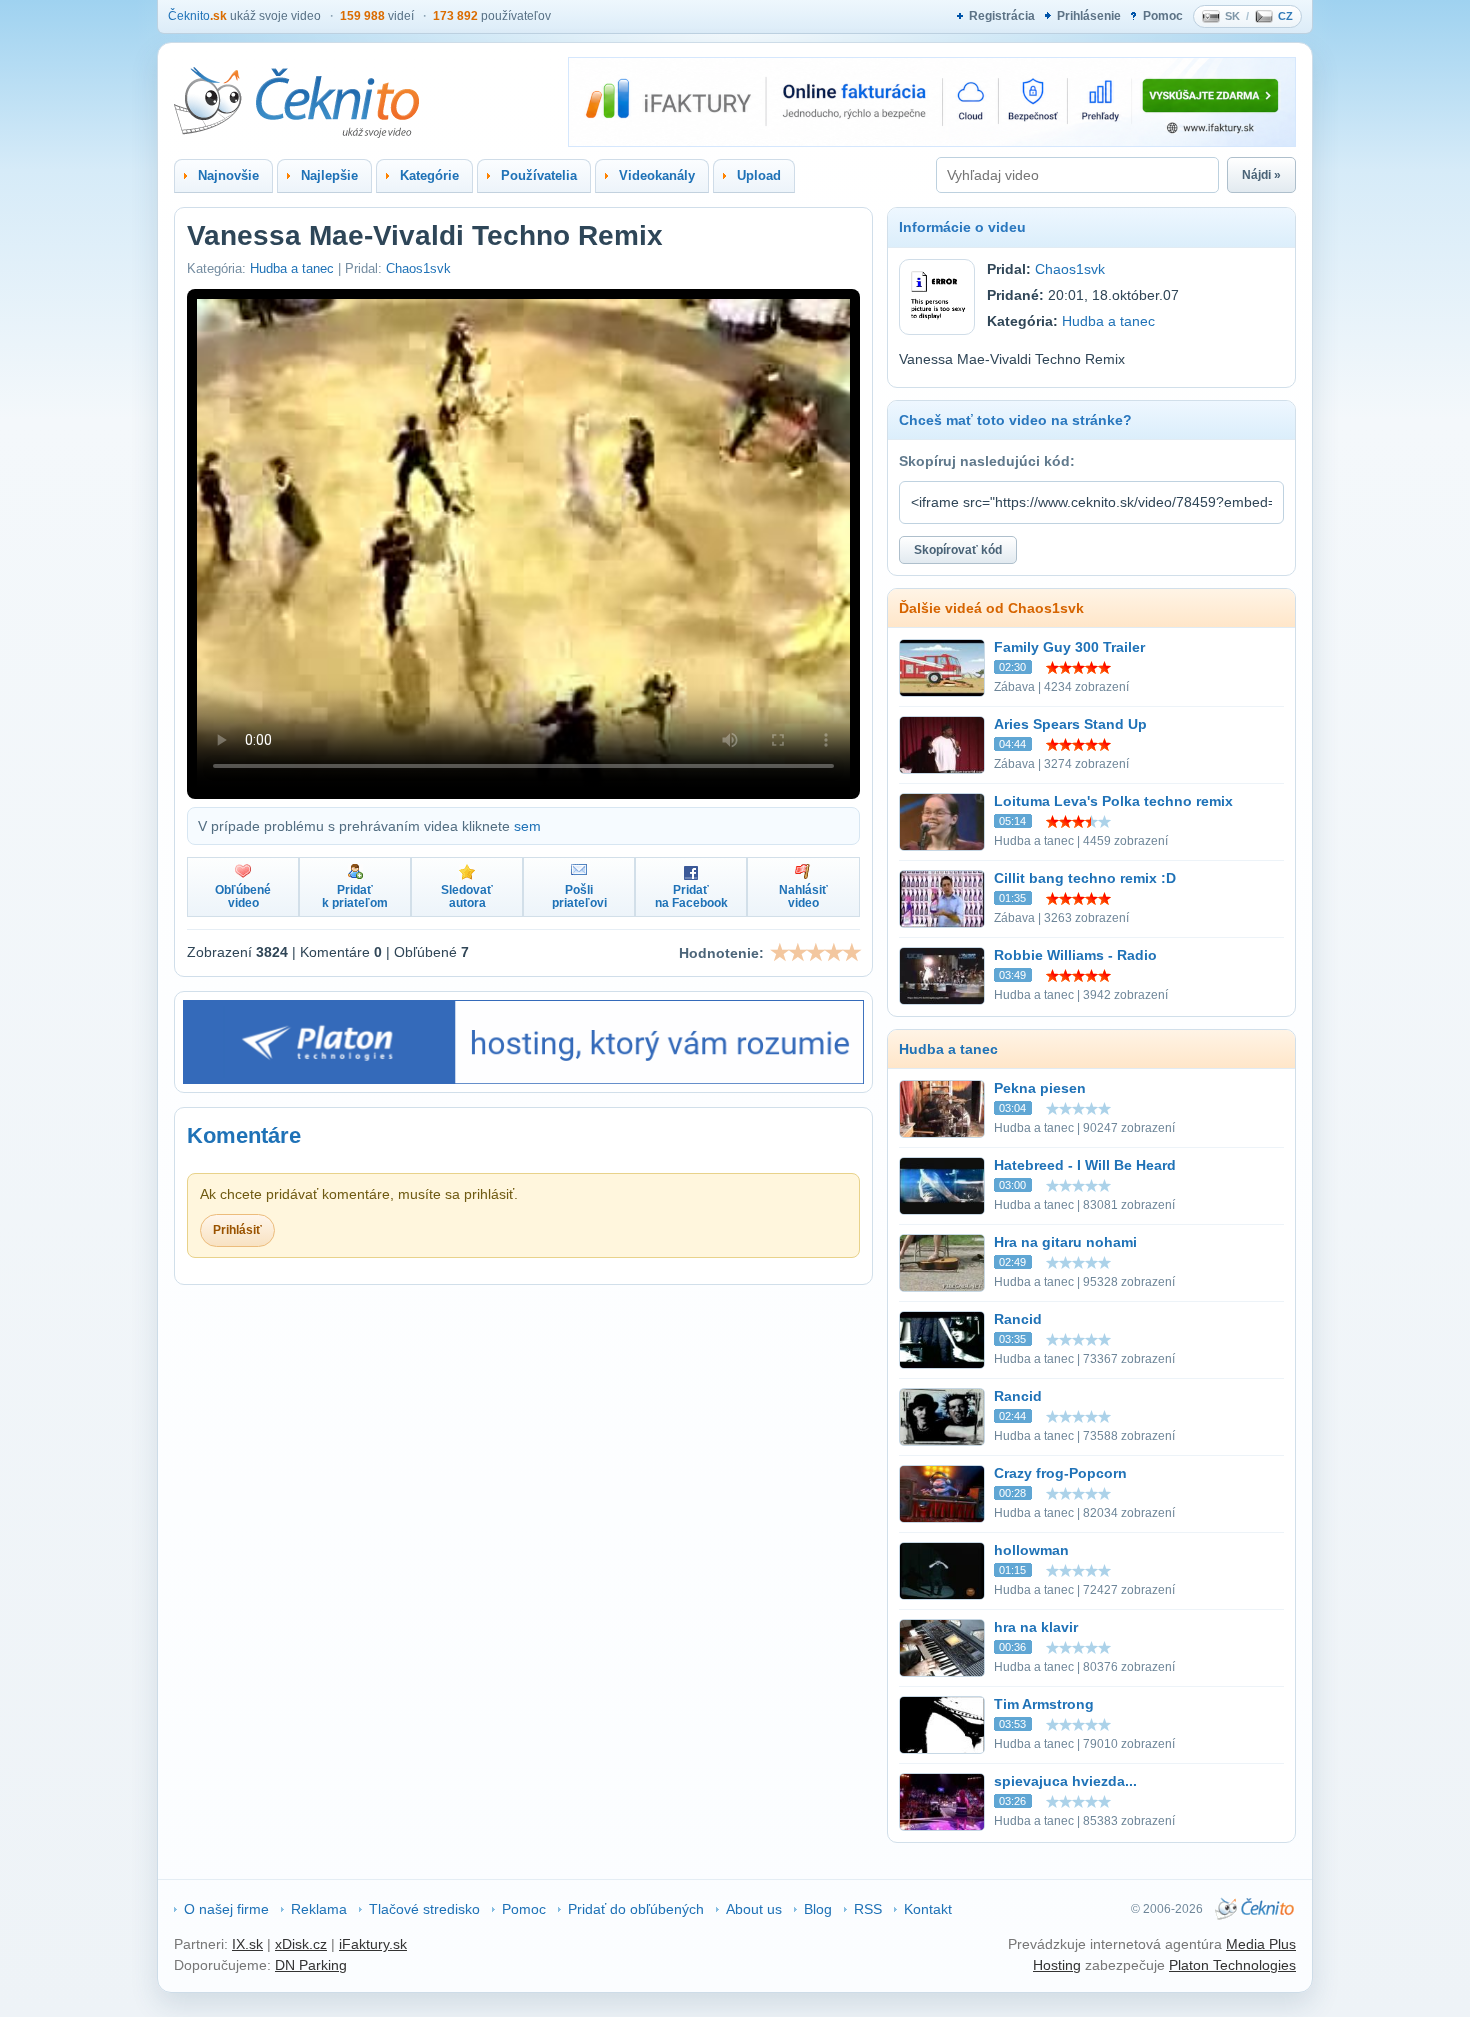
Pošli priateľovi (579, 896)
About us (754, 1909)
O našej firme (226, 1909)
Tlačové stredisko (424, 1909)
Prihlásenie (1089, 16)
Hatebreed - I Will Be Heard (1085, 1165)
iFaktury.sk (373, 1944)
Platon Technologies (1232, 1965)
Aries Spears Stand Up (1070, 724)
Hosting (1057, 1965)
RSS (868, 1909)
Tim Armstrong (1044, 1704)
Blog (818, 1909)
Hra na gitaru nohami (1065, 1242)
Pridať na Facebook (691, 896)
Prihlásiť (237, 1230)
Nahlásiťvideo (803, 896)
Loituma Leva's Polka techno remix (1113, 801)
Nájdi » (1261, 175)
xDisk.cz (301, 1944)
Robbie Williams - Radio (1075, 955)
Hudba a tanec (292, 268)
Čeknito (197, 16)
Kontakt (928, 1909)
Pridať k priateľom (355, 896)
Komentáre (244, 1135)
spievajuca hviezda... (1065, 1781)
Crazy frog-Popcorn (1060, 1473)
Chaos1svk (418, 268)
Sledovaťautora (467, 896)
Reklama (319, 1909)
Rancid (1018, 1319)
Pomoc (1163, 16)
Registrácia (1002, 16)
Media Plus (1261, 1944)
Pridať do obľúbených (636, 1909)
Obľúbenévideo (243, 896)
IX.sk (247, 1944)
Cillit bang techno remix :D (1085, 878)
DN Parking (311, 1965)
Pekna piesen (1040, 1088)
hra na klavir (1036, 1627)
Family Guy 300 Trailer (1069, 647)
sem (527, 826)
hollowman (1031, 1550)
